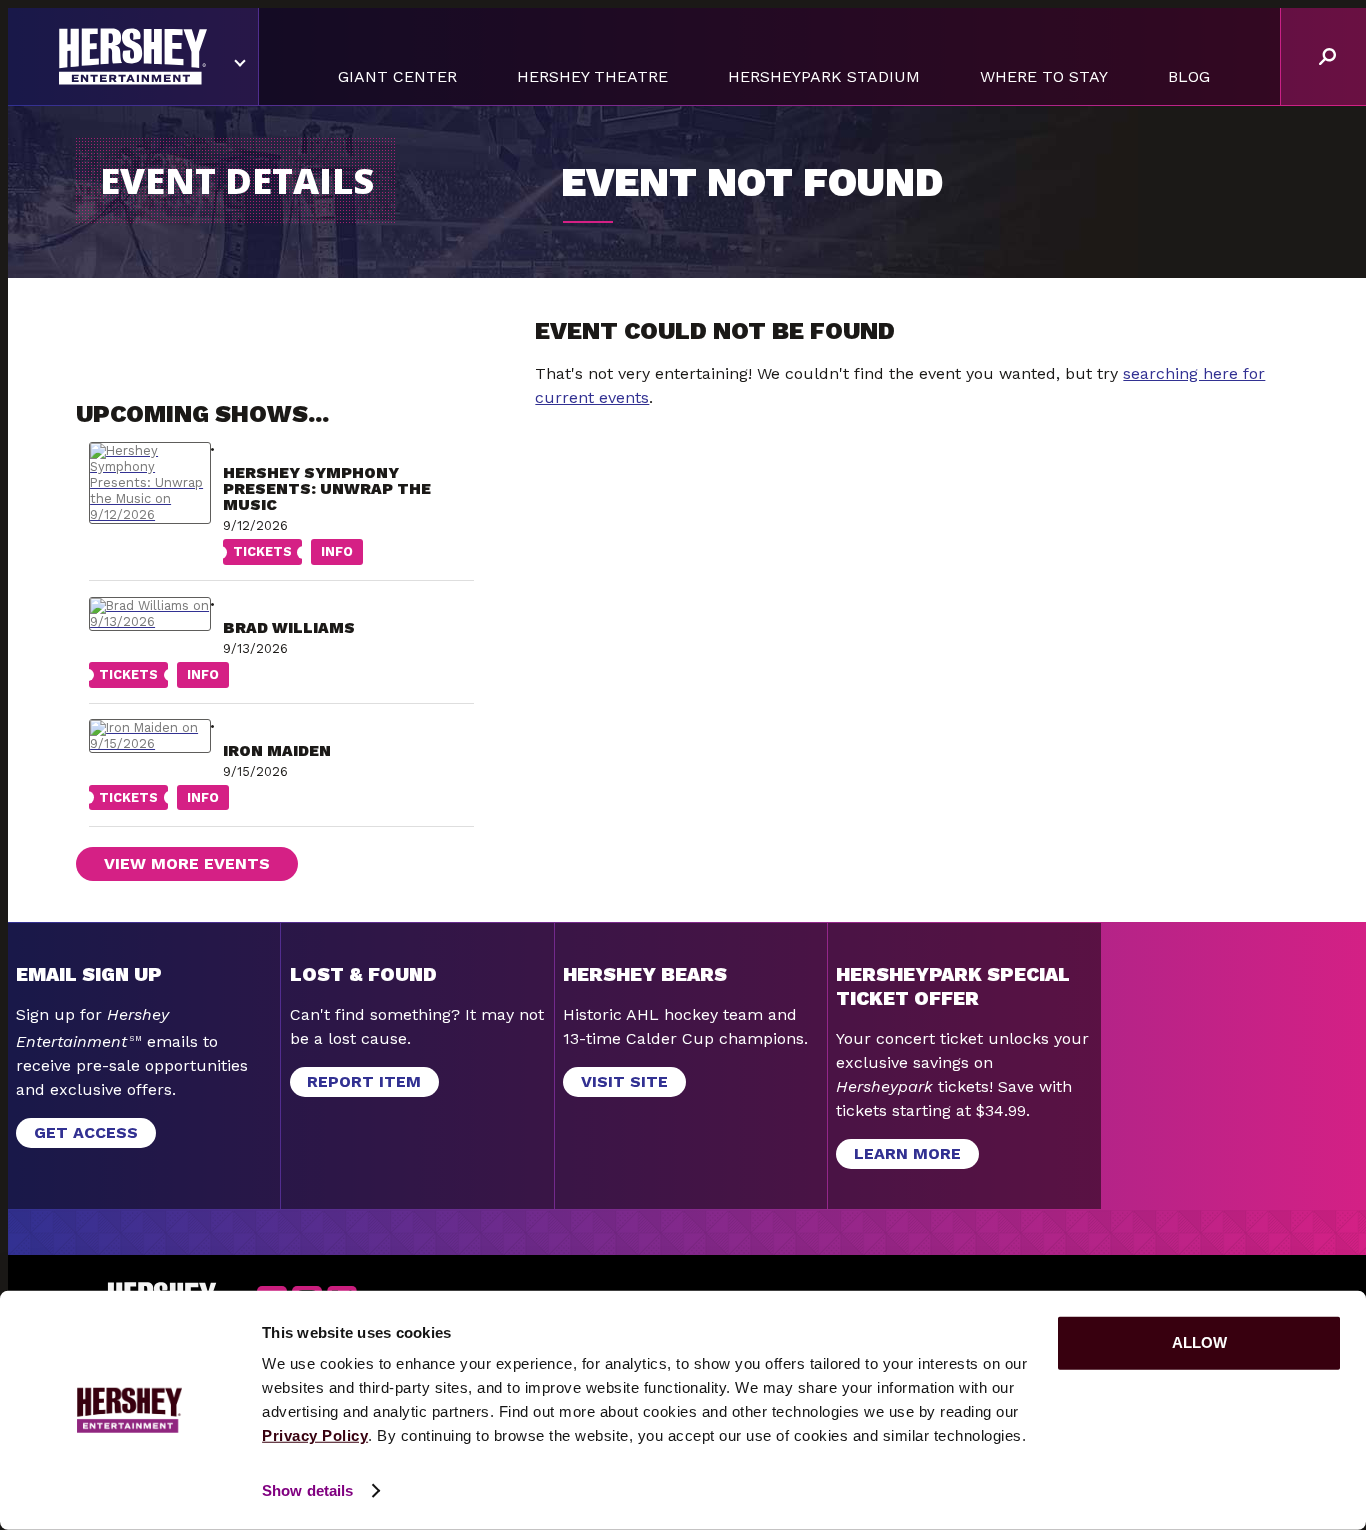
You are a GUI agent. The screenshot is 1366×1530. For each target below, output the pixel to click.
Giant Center (397, 76)
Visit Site (624, 1081)
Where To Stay (1044, 76)
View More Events (187, 863)
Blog (1189, 76)
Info (332, 554)
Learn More (898, 1156)
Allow (1199, 1342)
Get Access (86, 1132)
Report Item (364, 1081)
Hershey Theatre (592, 76)
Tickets (257, 554)
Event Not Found (752, 182)
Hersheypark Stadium (824, 76)
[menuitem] (397, 77)
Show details (307, 1490)
